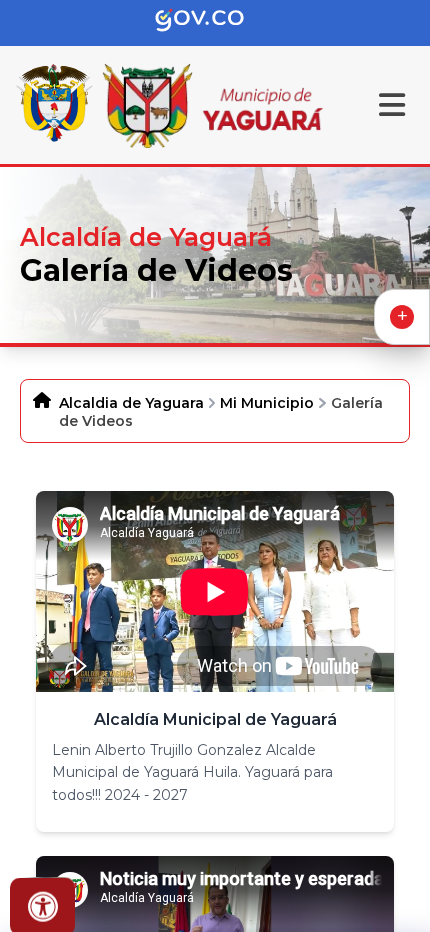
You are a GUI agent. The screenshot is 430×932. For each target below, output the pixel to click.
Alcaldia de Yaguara (131, 403)
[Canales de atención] (402, 317)
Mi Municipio (267, 403)
